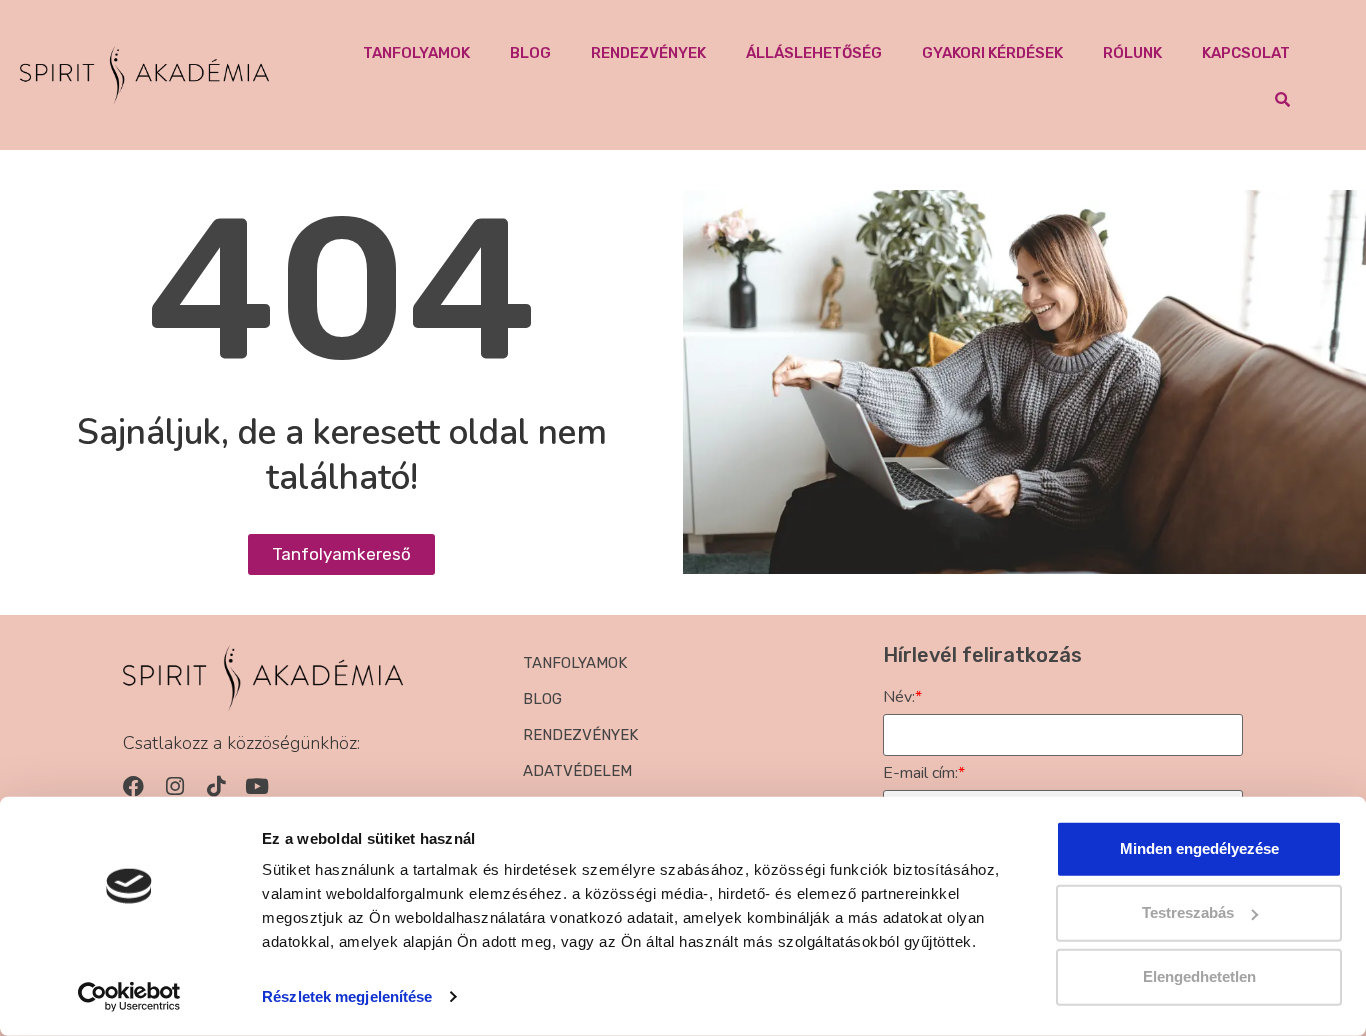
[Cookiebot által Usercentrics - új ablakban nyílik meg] (129, 997)
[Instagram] (174, 786)
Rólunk (1132, 53)
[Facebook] (133, 786)
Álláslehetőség (814, 53)
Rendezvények (648, 53)
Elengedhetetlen (1199, 976)
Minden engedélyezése (1199, 848)
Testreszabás (1188, 912)
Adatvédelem (577, 771)
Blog (530, 53)
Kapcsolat (1246, 53)
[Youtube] (256, 786)
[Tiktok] (215, 786)
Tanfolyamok (416, 53)
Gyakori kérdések (992, 53)
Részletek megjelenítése (347, 996)
